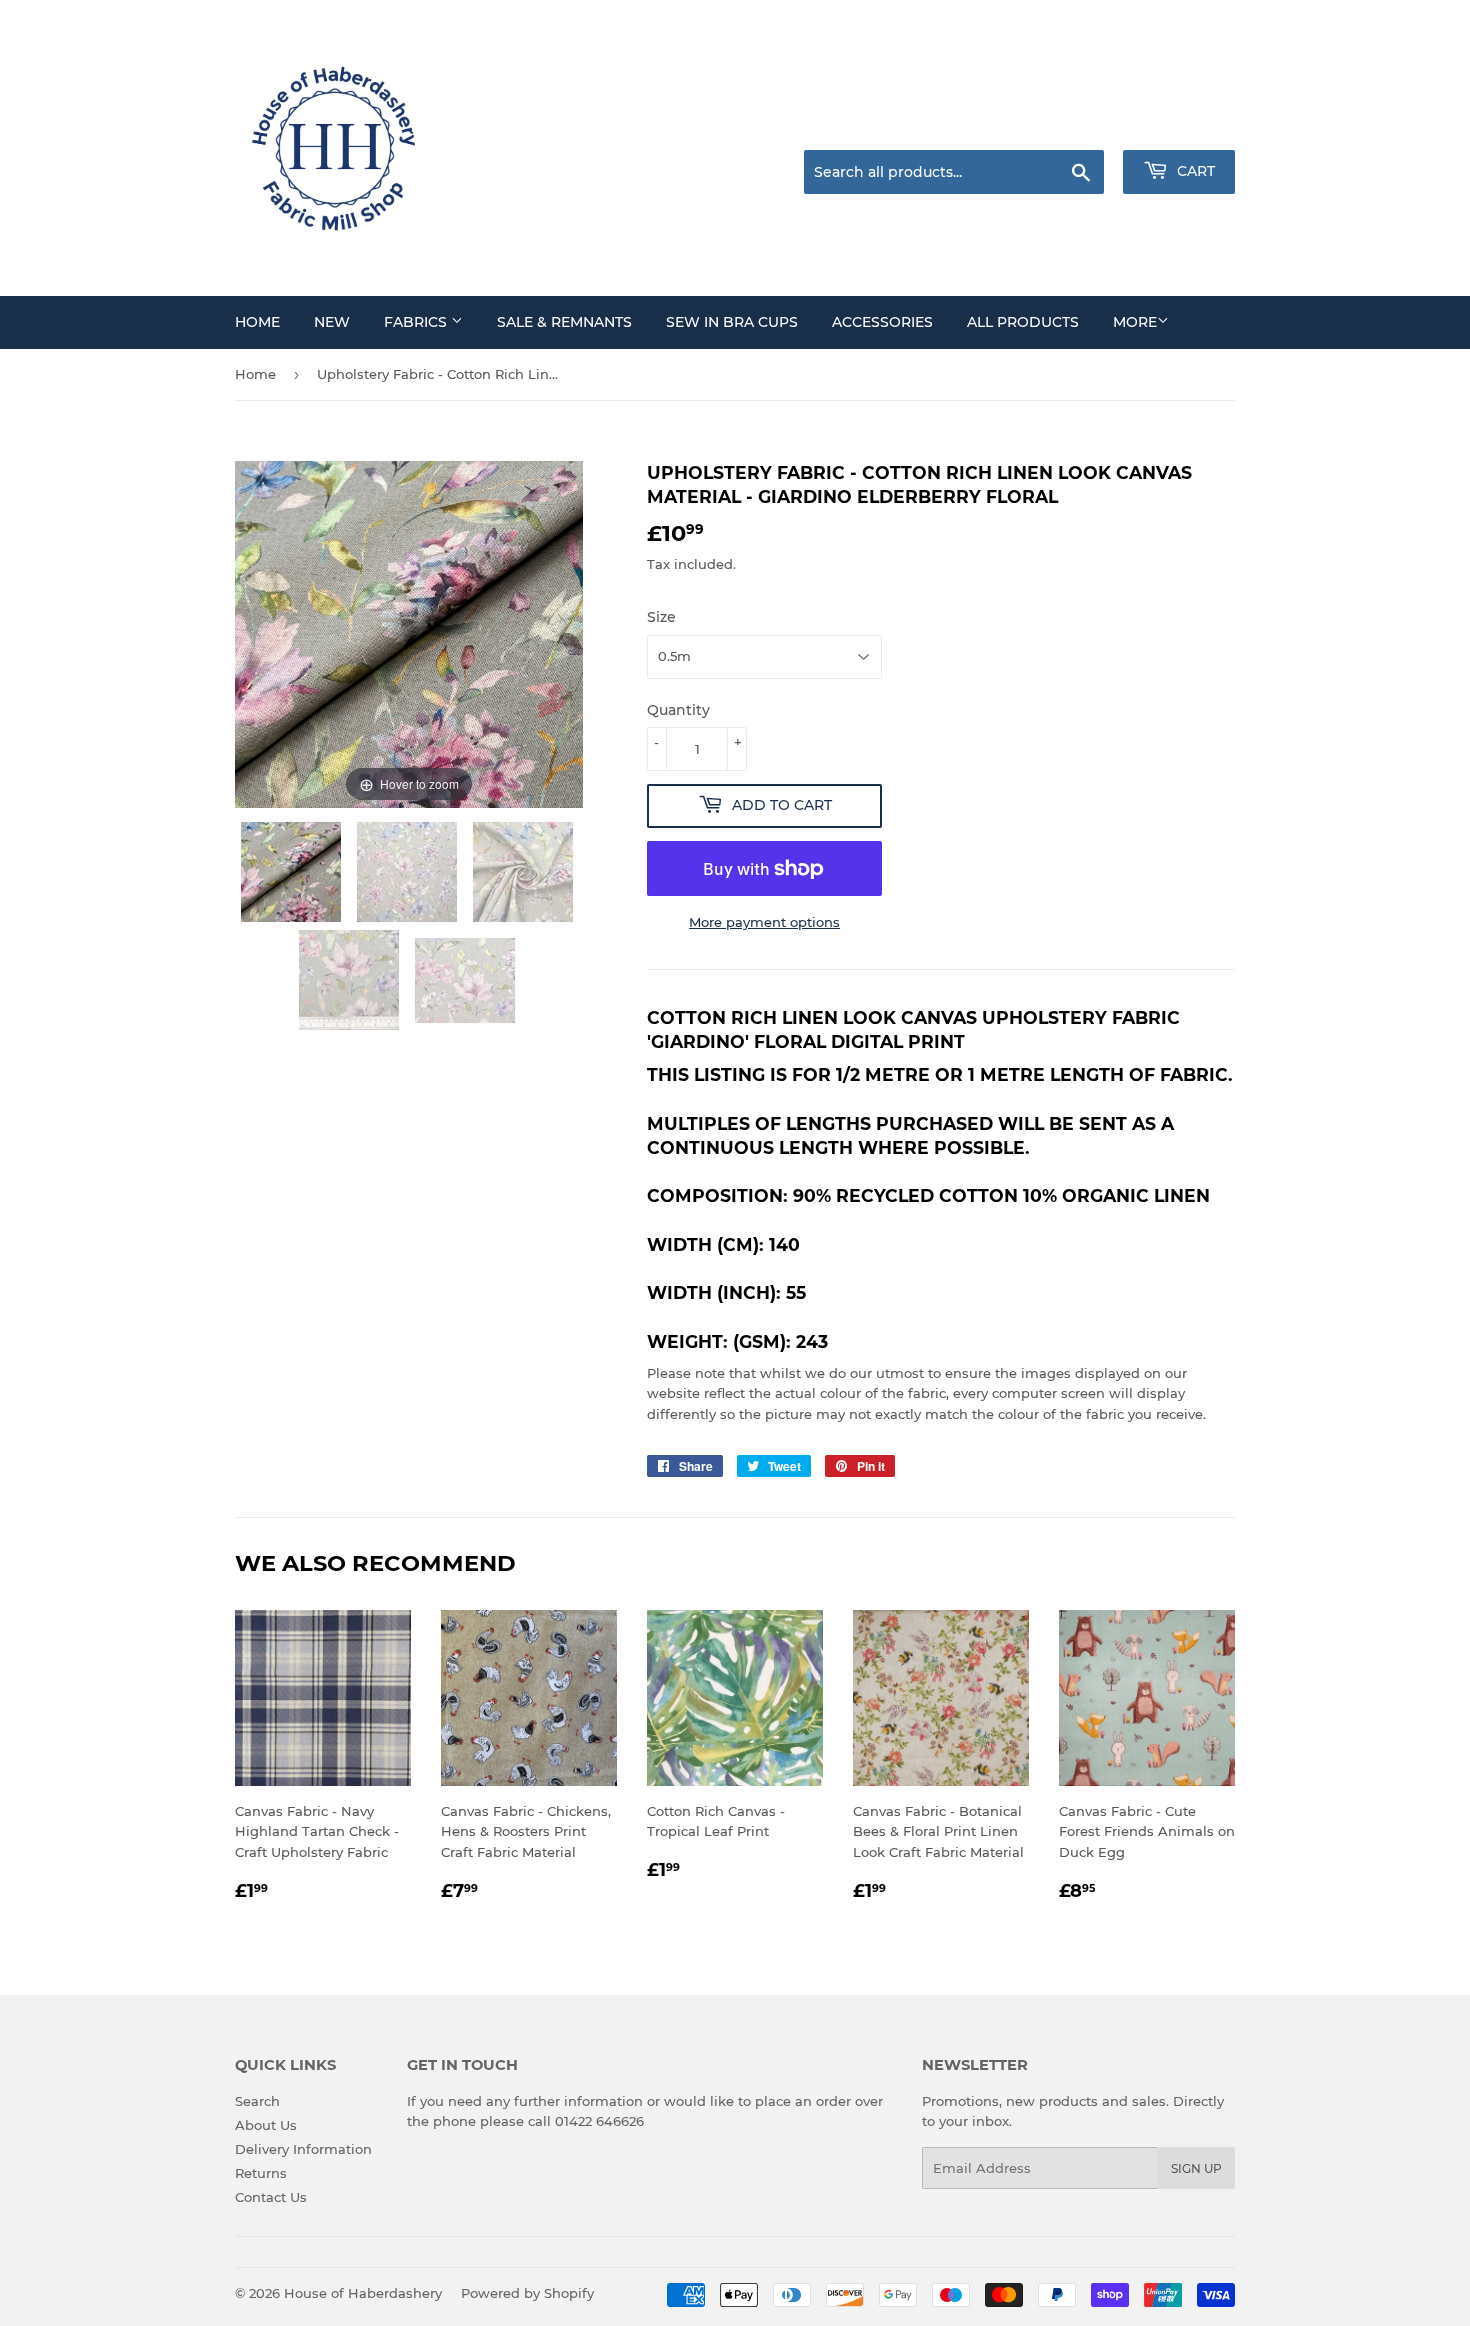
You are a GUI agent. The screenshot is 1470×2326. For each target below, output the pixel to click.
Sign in (1077, 125)
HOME (257, 322)
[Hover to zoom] (409, 633)
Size (661, 617)
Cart (1194, 171)
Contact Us (271, 2197)
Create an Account (1180, 125)
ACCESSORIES (882, 322)
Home (255, 374)
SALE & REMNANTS (564, 322)
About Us (266, 2125)
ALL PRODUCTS (1023, 322)
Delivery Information (303, 2149)
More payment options (764, 922)
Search (257, 2101)
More (1135, 322)
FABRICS (417, 322)
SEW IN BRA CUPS (732, 322)
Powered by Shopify (527, 2293)
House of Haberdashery (363, 2293)
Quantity (678, 710)
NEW (332, 322)
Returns (261, 2173)
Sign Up (1196, 2168)
